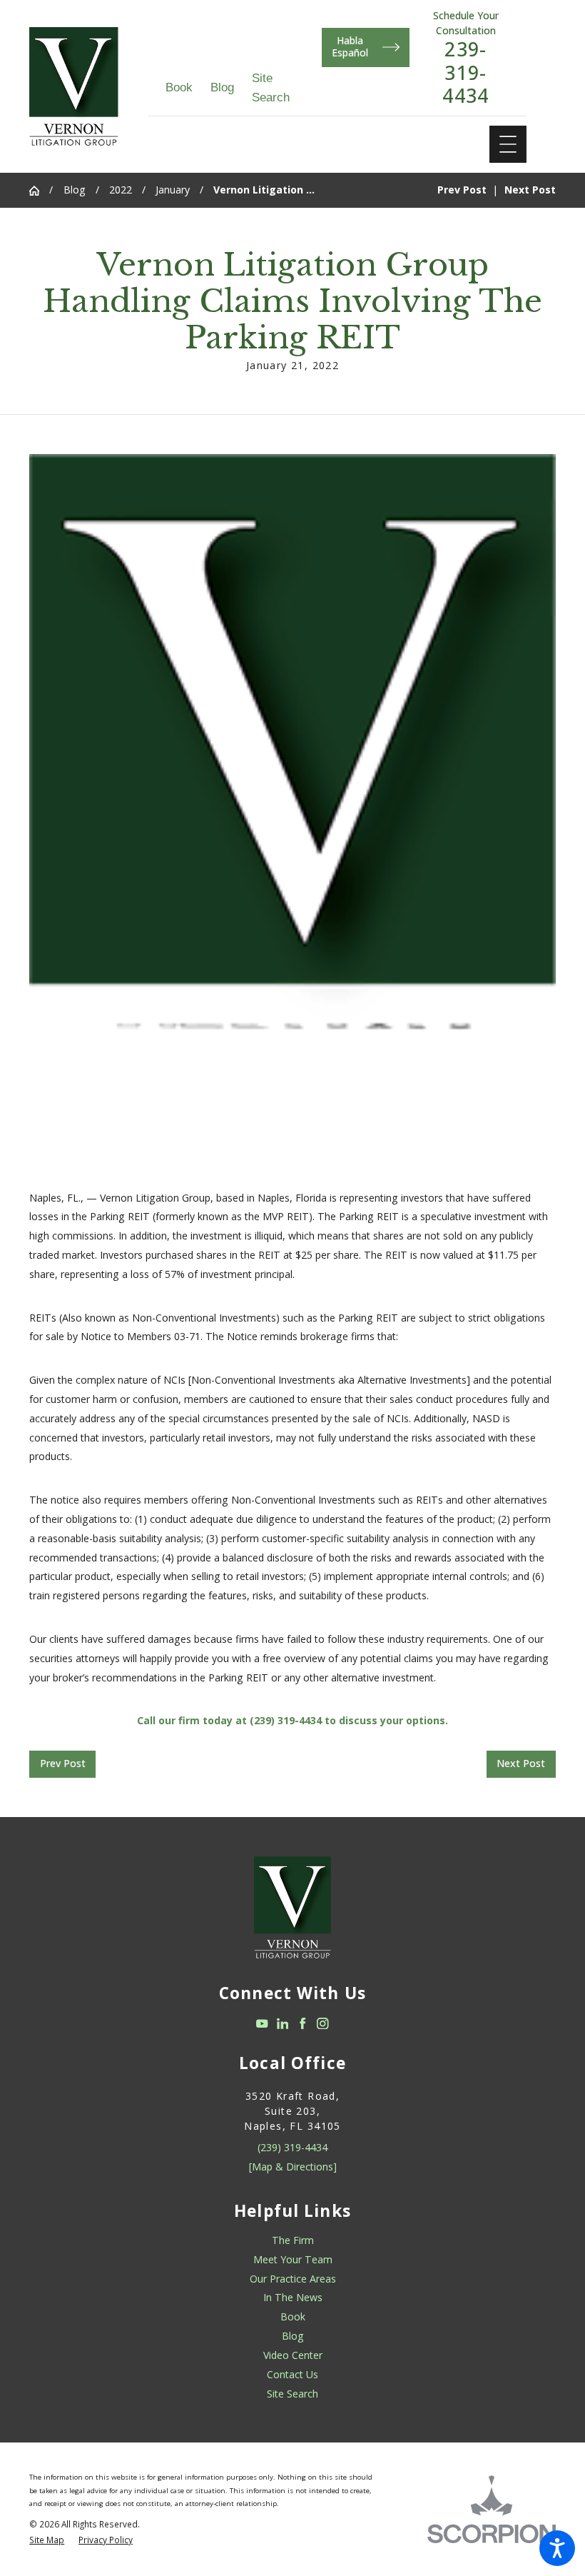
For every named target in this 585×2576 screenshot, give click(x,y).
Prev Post (63, 1763)
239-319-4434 (466, 72)
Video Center (293, 2355)
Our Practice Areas (293, 2279)
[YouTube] (262, 2024)
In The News (293, 2297)
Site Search (292, 2394)
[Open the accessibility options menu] (557, 2548)
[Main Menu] (508, 144)
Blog (222, 87)
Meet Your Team (293, 2259)
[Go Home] (39, 191)
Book (179, 87)
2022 (121, 190)
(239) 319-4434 (292, 2147)
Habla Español (350, 46)
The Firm (293, 2240)
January (173, 190)
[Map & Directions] (293, 2167)
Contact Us (292, 2374)
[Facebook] (303, 2024)
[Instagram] (323, 2024)
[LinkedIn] (283, 2024)
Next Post (521, 1763)
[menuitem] (292, 2241)
